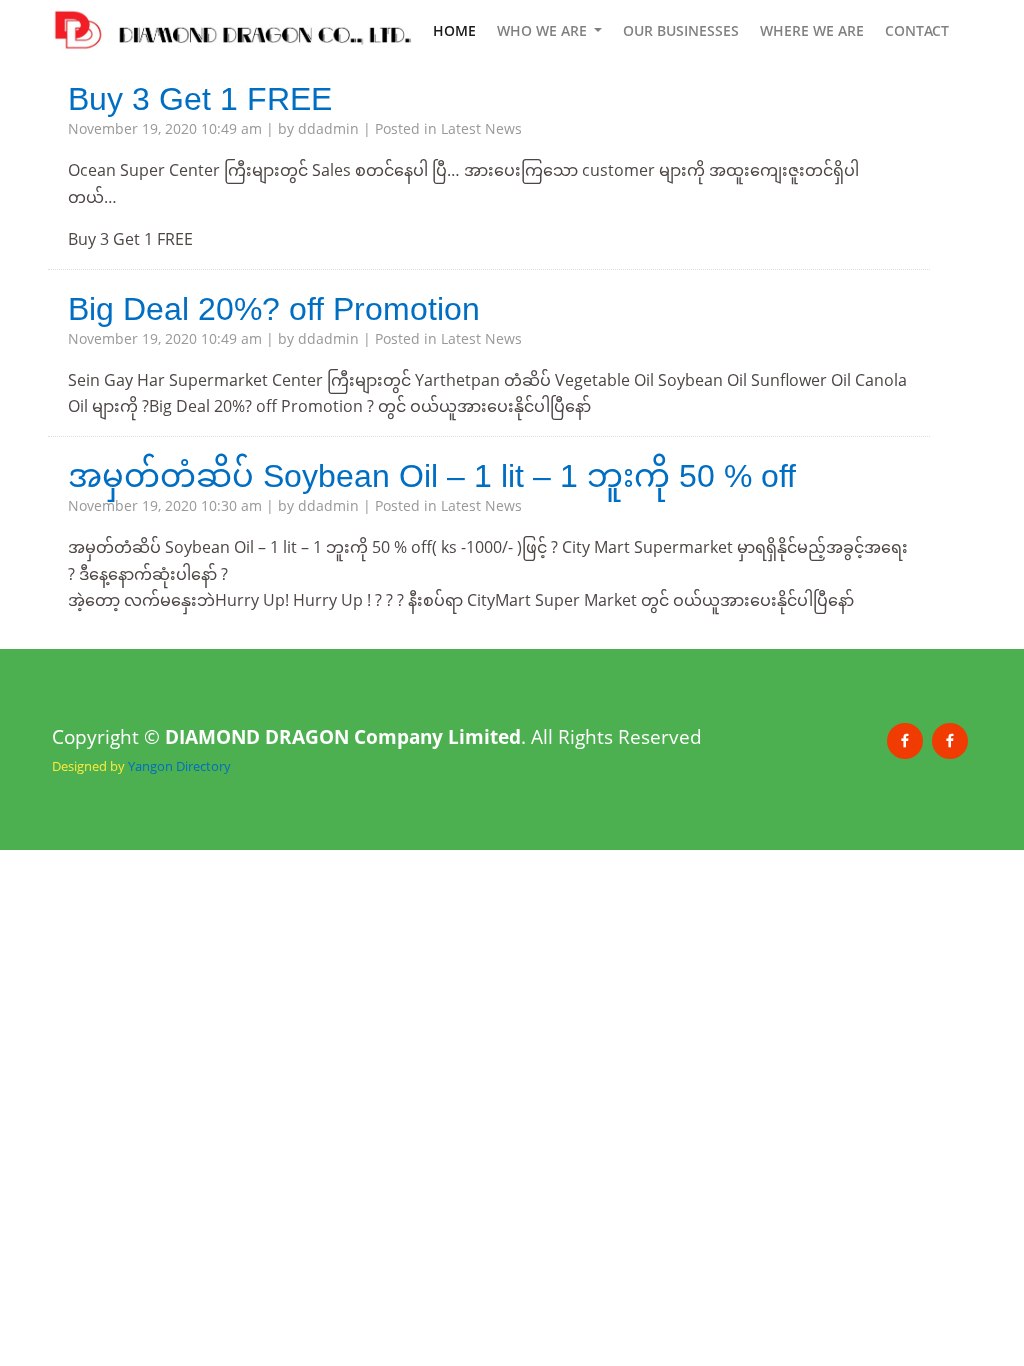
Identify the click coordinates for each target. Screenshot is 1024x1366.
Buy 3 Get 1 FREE (200, 99)
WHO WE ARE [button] (544, 30)
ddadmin (328, 128)
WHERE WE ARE (812, 30)
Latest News (481, 128)
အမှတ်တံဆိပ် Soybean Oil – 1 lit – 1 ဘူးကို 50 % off (432, 476)
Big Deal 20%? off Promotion (274, 309)
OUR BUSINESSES (681, 30)
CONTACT (917, 30)
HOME (454, 30)
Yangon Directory (179, 766)
